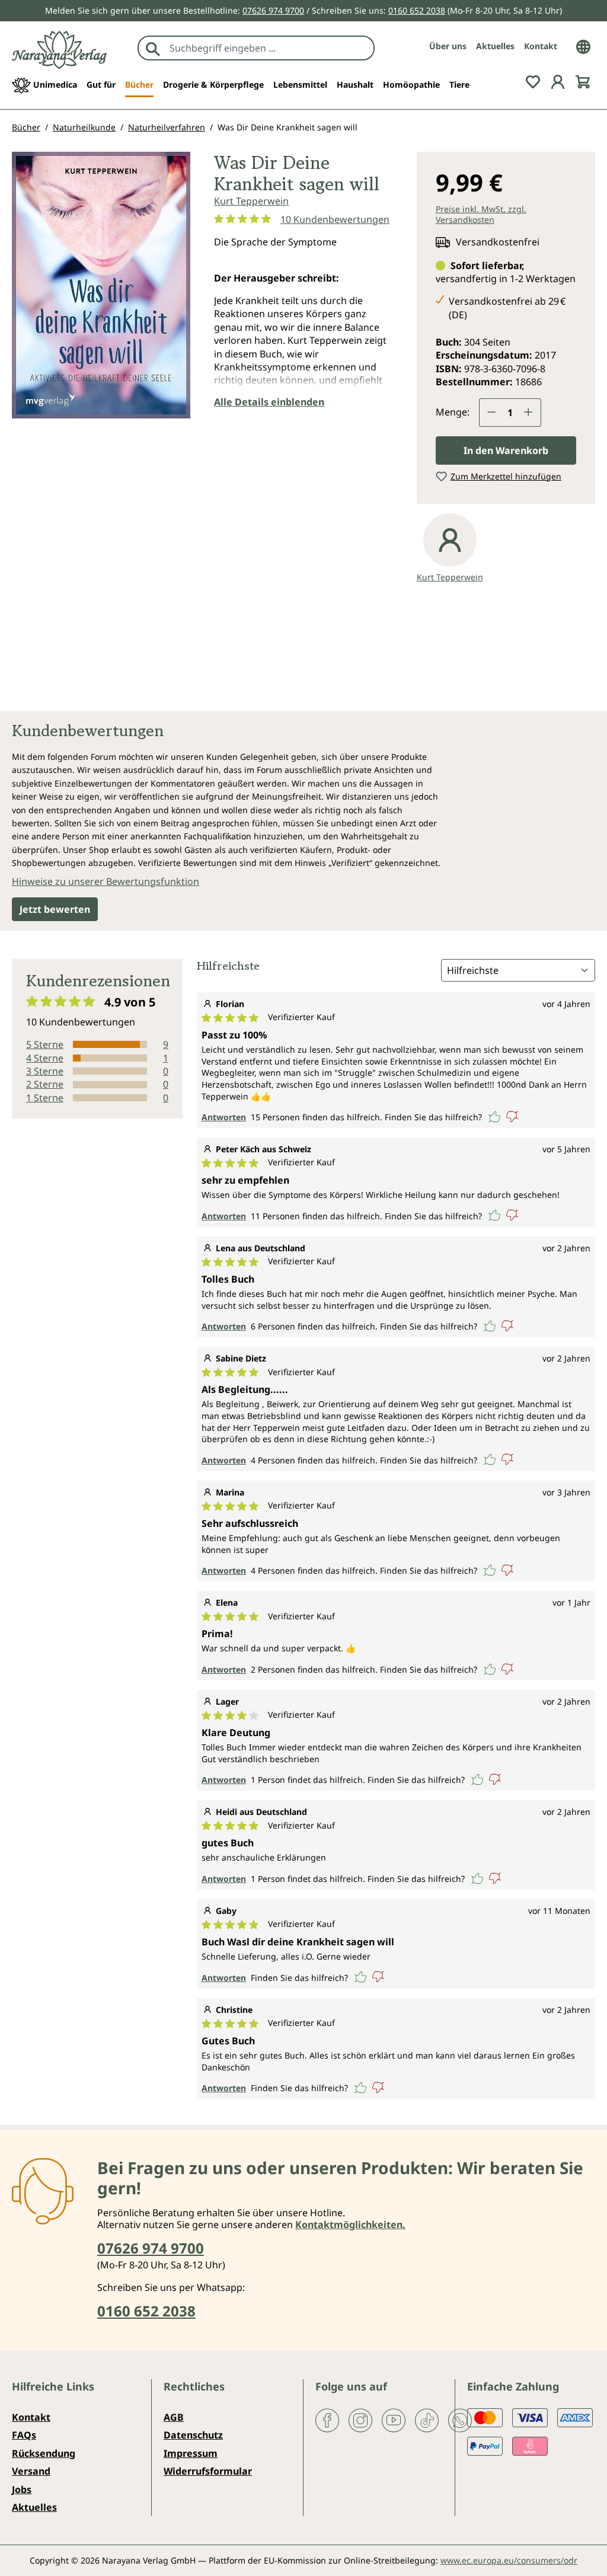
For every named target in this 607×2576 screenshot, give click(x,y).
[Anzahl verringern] (491, 413)
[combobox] (269, 48)
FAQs (24, 2435)
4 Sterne (45, 1058)
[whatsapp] (460, 2420)
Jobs (22, 2489)
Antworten (224, 1117)
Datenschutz (193, 2435)
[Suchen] (153, 48)
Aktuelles (495, 46)
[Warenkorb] (583, 81)
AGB (174, 2417)
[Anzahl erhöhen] (529, 413)
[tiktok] (427, 2420)
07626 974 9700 (273, 10)
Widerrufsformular (208, 2471)
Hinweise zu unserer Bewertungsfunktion (106, 881)
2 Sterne (45, 1084)
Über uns (448, 46)
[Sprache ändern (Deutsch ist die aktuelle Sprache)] (583, 46)
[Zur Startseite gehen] (59, 50)
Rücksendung (44, 2453)
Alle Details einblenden (269, 402)
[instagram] (360, 2420)
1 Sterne (45, 1098)
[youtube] (394, 2420)
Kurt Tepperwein (251, 201)
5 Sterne (45, 1044)
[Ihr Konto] (558, 81)
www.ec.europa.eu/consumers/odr (509, 2560)
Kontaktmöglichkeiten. (350, 2225)
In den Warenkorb (506, 450)
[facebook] (327, 2420)
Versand (31, 2471)
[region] (101, 290)
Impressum (191, 2453)
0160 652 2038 (417, 10)
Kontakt (541, 46)
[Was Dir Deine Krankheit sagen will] (101, 285)
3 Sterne (45, 1071)
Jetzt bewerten (55, 909)
